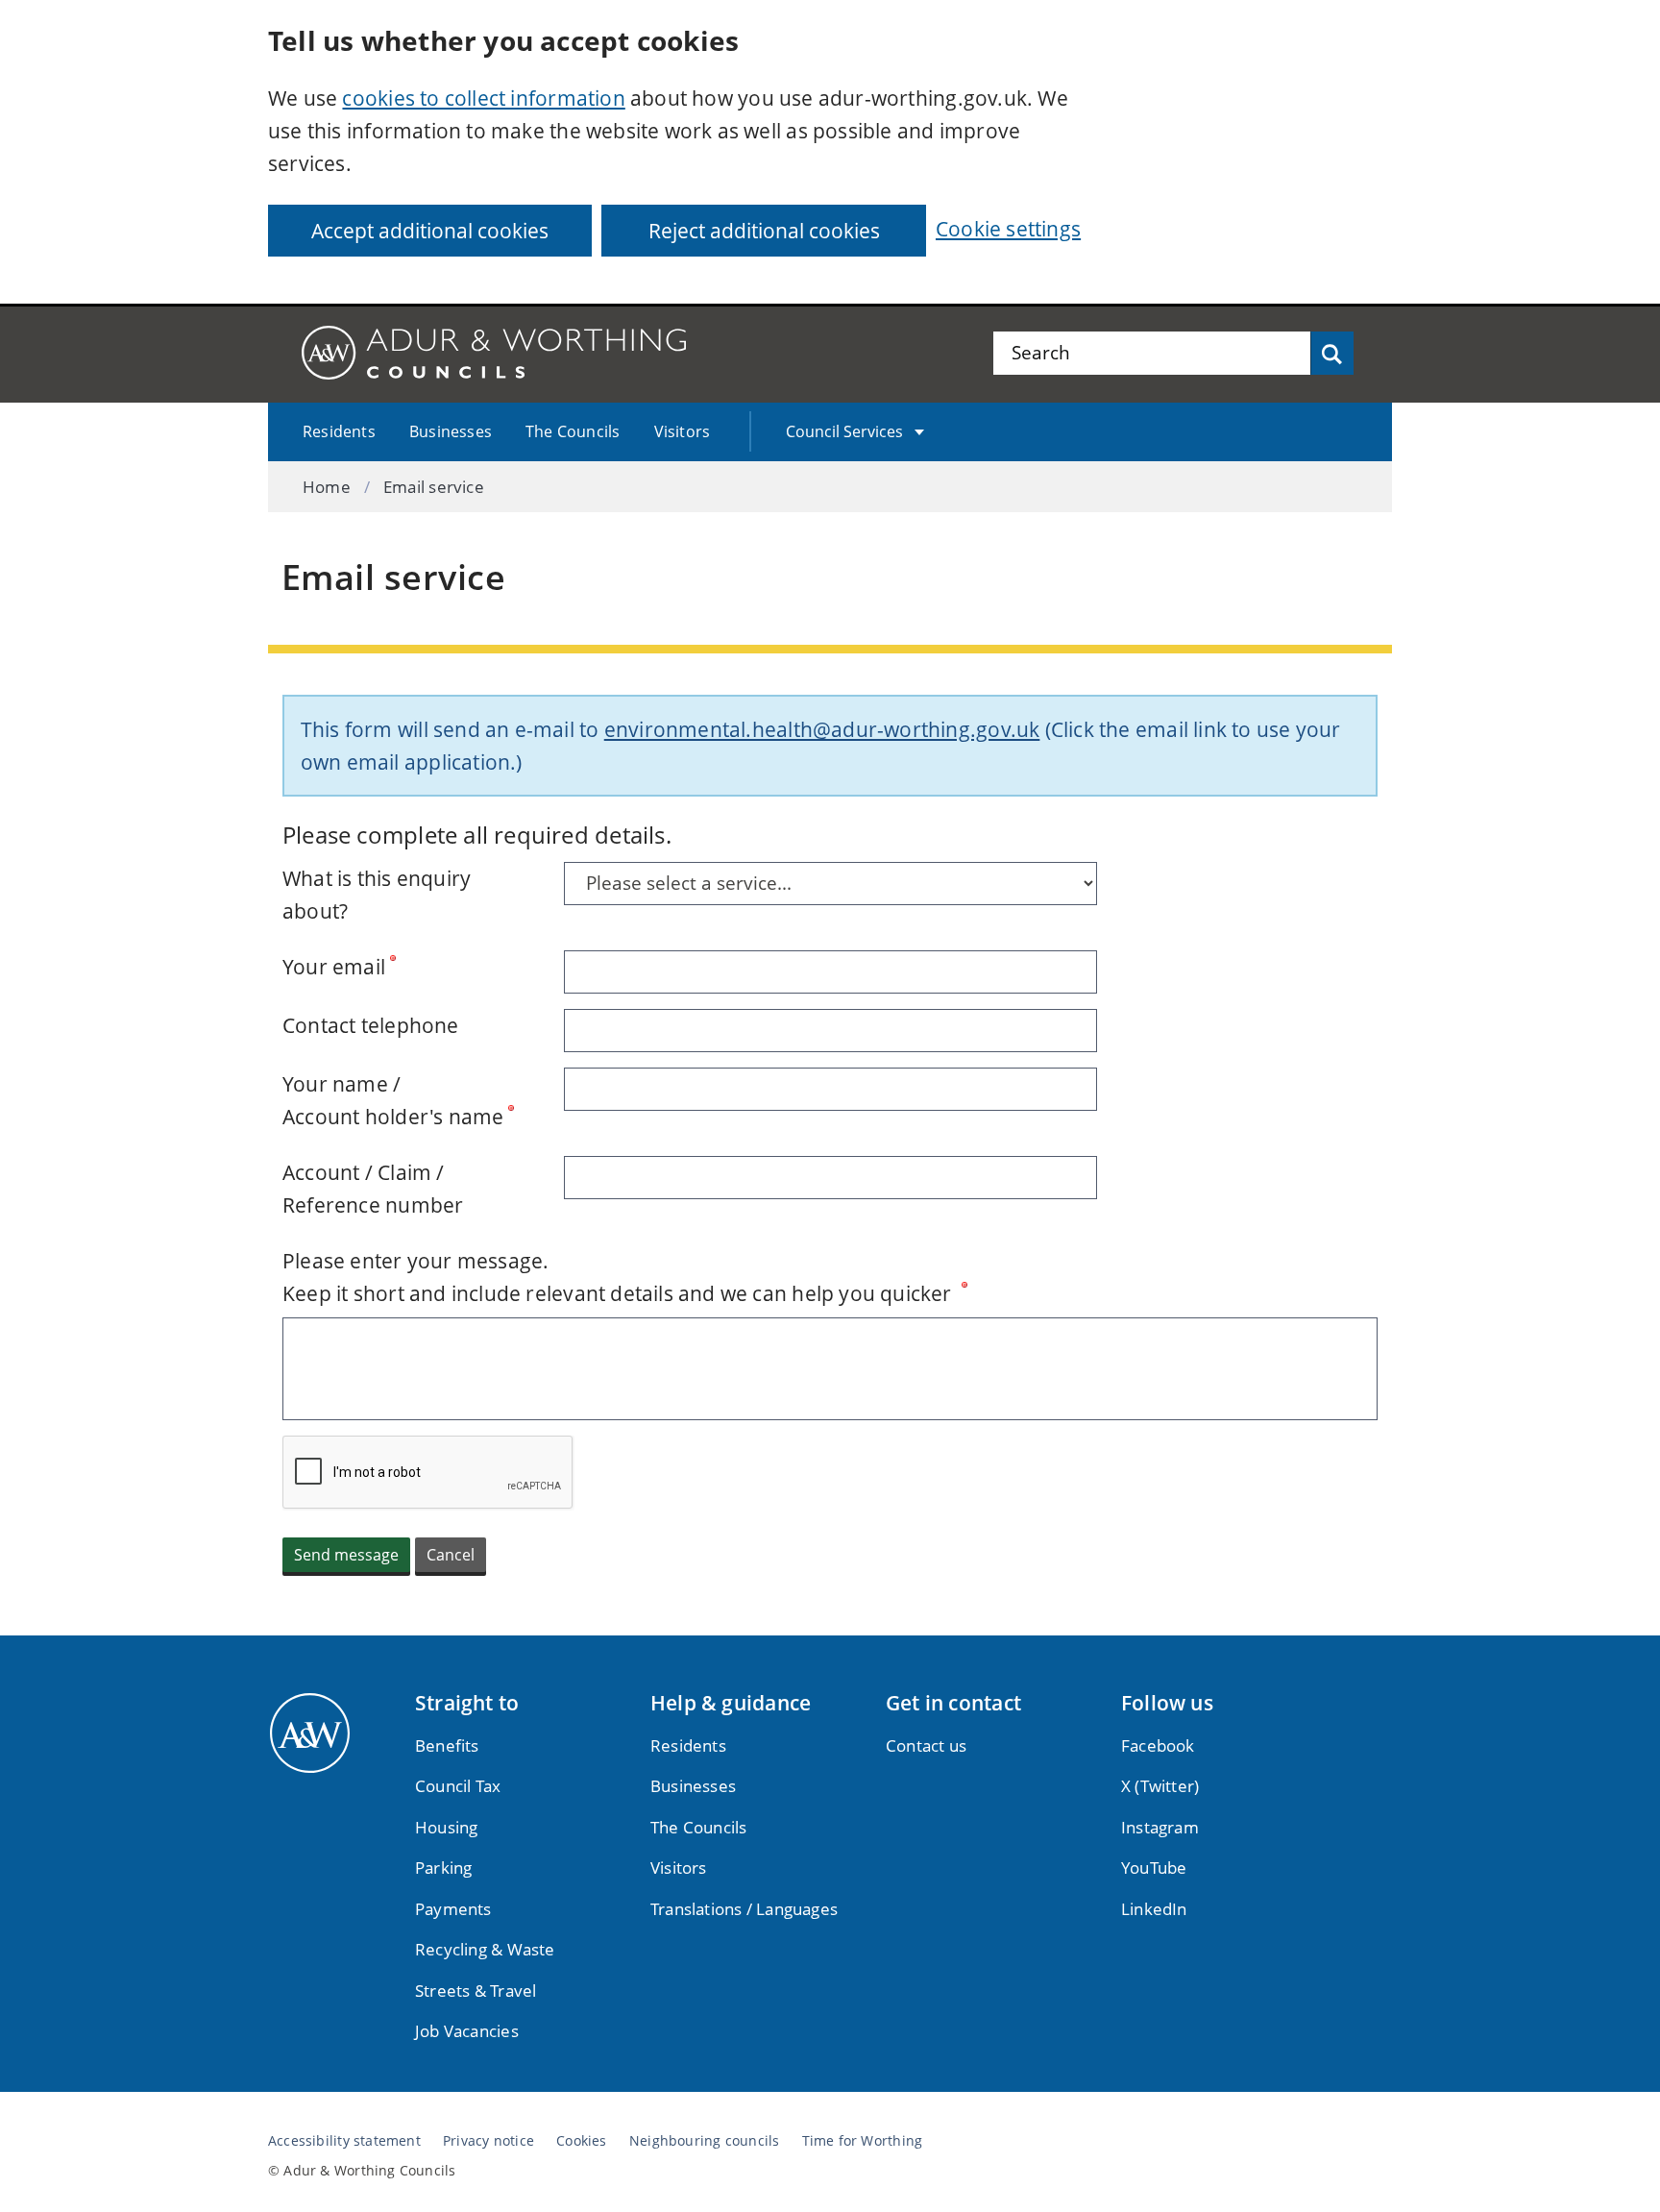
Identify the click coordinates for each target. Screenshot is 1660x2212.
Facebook (1158, 1745)
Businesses (451, 431)
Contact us (926, 1745)
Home (327, 487)
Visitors (683, 431)
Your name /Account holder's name (393, 1100)
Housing (446, 1827)
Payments (453, 1909)
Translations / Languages (744, 1909)
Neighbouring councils (704, 2141)
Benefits (447, 1745)
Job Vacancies (467, 2031)
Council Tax (458, 1786)
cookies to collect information (483, 98)
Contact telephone (371, 1025)
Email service (434, 487)
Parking (443, 1868)
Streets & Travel (476, 1991)
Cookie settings (1008, 229)
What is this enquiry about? (377, 895)
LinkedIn (1154, 1909)
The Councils (573, 431)
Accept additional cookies (430, 231)
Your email (334, 967)
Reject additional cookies (764, 231)
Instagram (1160, 1827)
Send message (346, 1555)
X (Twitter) (1160, 1786)
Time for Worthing (863, 2141)
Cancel (451, 1555)
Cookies (581, 2141)
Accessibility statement (344, 2141)
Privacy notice (488, 2141)
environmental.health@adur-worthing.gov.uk (822, 729)
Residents (339, 431)
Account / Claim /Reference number (373, 1189)
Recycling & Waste (485, 1949)
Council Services (844, 431)
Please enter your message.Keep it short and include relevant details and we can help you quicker (620, 1277)
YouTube (1154, 1868)
